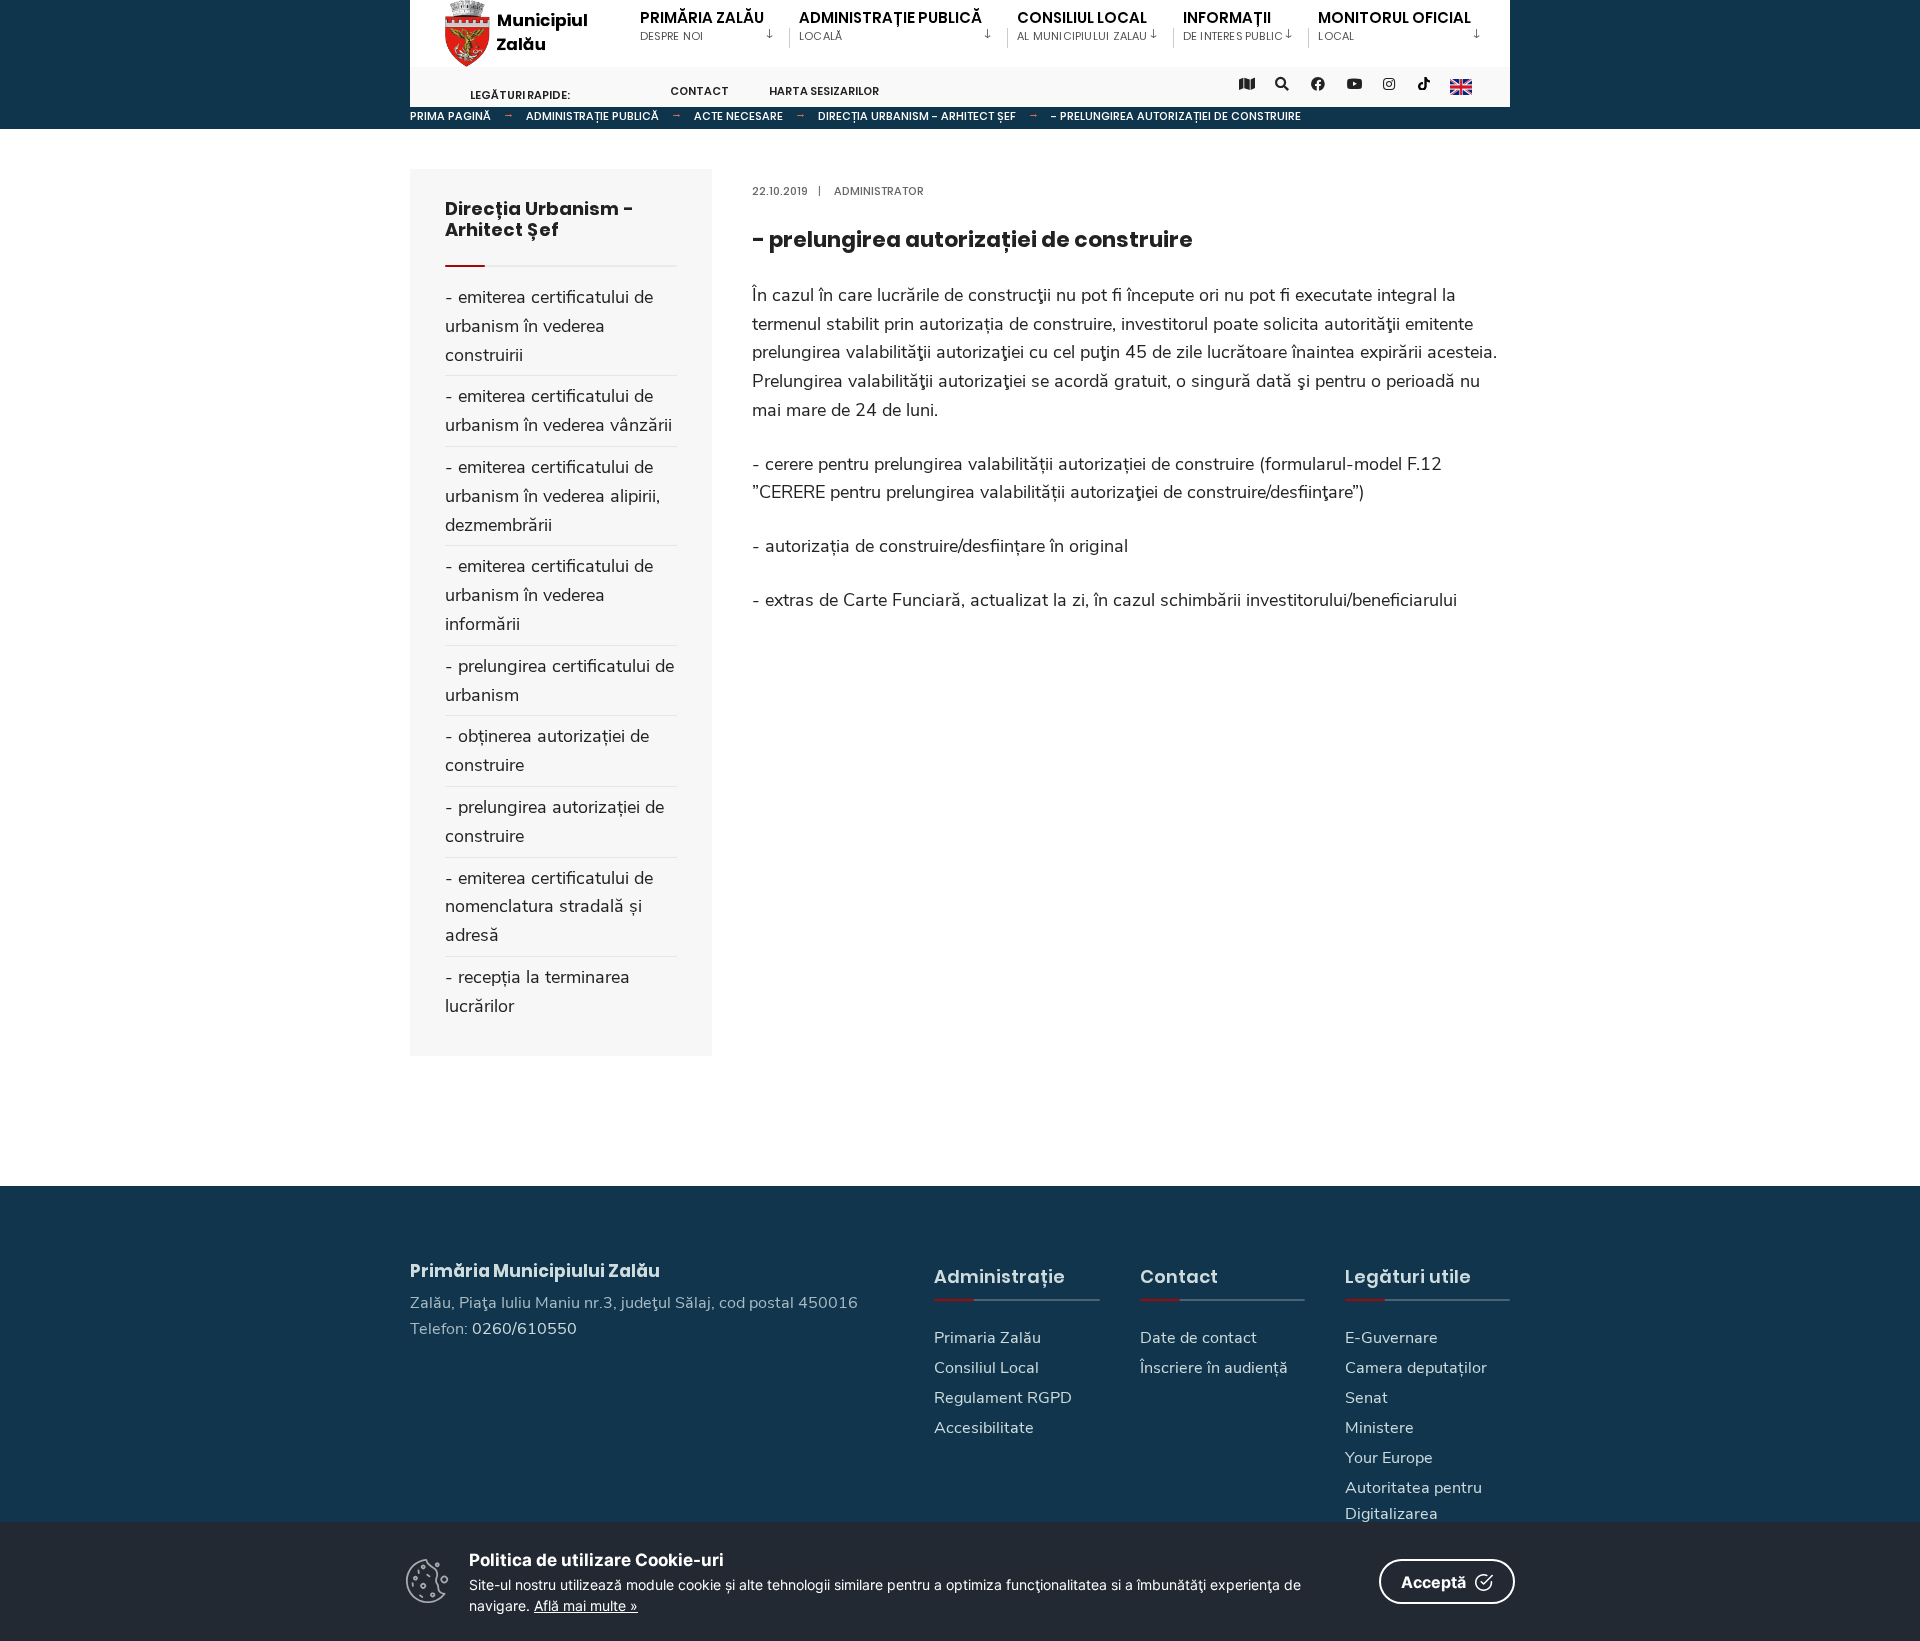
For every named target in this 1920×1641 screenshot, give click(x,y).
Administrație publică (592, 116)
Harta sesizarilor (824, 91)
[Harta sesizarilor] (1246, 84)
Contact (699, 91)
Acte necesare (738, 116)
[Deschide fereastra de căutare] (1282, 84)
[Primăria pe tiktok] (1424, 84)
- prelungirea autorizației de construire (1176, 116)
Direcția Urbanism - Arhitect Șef (917, 116)
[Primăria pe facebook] (1318, 84)
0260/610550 (524, 1329)
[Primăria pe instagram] (1390, 84)
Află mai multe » (586, 1605)
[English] (1460, 84)
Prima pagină (450, 116)
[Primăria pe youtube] (1354, 84)
